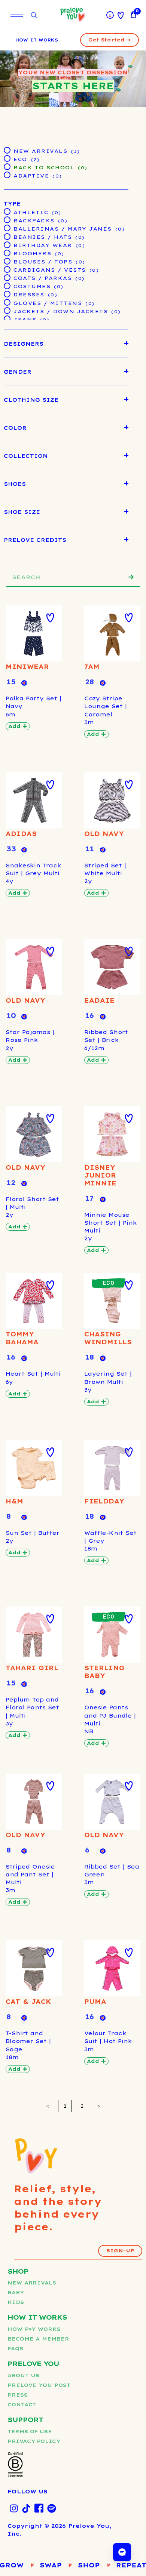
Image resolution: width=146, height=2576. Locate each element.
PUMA (95, 2002)
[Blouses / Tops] (7, 261)
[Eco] (7, 158)
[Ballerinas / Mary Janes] (7, 228)
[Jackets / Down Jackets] (7, 310)
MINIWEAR (27, 667)
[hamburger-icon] (17, 15)
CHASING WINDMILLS (108, 1338)
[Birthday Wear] (7, 244)
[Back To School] (7, 166)
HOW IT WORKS (37, 40)
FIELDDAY (104, 1501)
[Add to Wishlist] (50, 618)
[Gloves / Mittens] (7, 302)
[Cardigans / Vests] (7, 269)
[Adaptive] (7, 175)
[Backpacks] (7, 219)
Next (99, 2106)
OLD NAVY (104, 834)
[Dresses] (7, 294)
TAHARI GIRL (32, 1668)
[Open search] (34, 16)
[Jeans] (7, 318)
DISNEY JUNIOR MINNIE (100, 1175)
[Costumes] (7, 286)
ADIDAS (21, 834)
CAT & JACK (28, 2002)
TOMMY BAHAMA (22, 1338)
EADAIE (99, 1000)
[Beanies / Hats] (7, 236)
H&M (14, 1501)
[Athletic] (7, 211)
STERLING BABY (104, 1672)
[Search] (131, 577)
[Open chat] (122, 2552)
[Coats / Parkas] (7, 277)
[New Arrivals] (7, 150)
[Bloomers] (7, 253)
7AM (92, 667)
